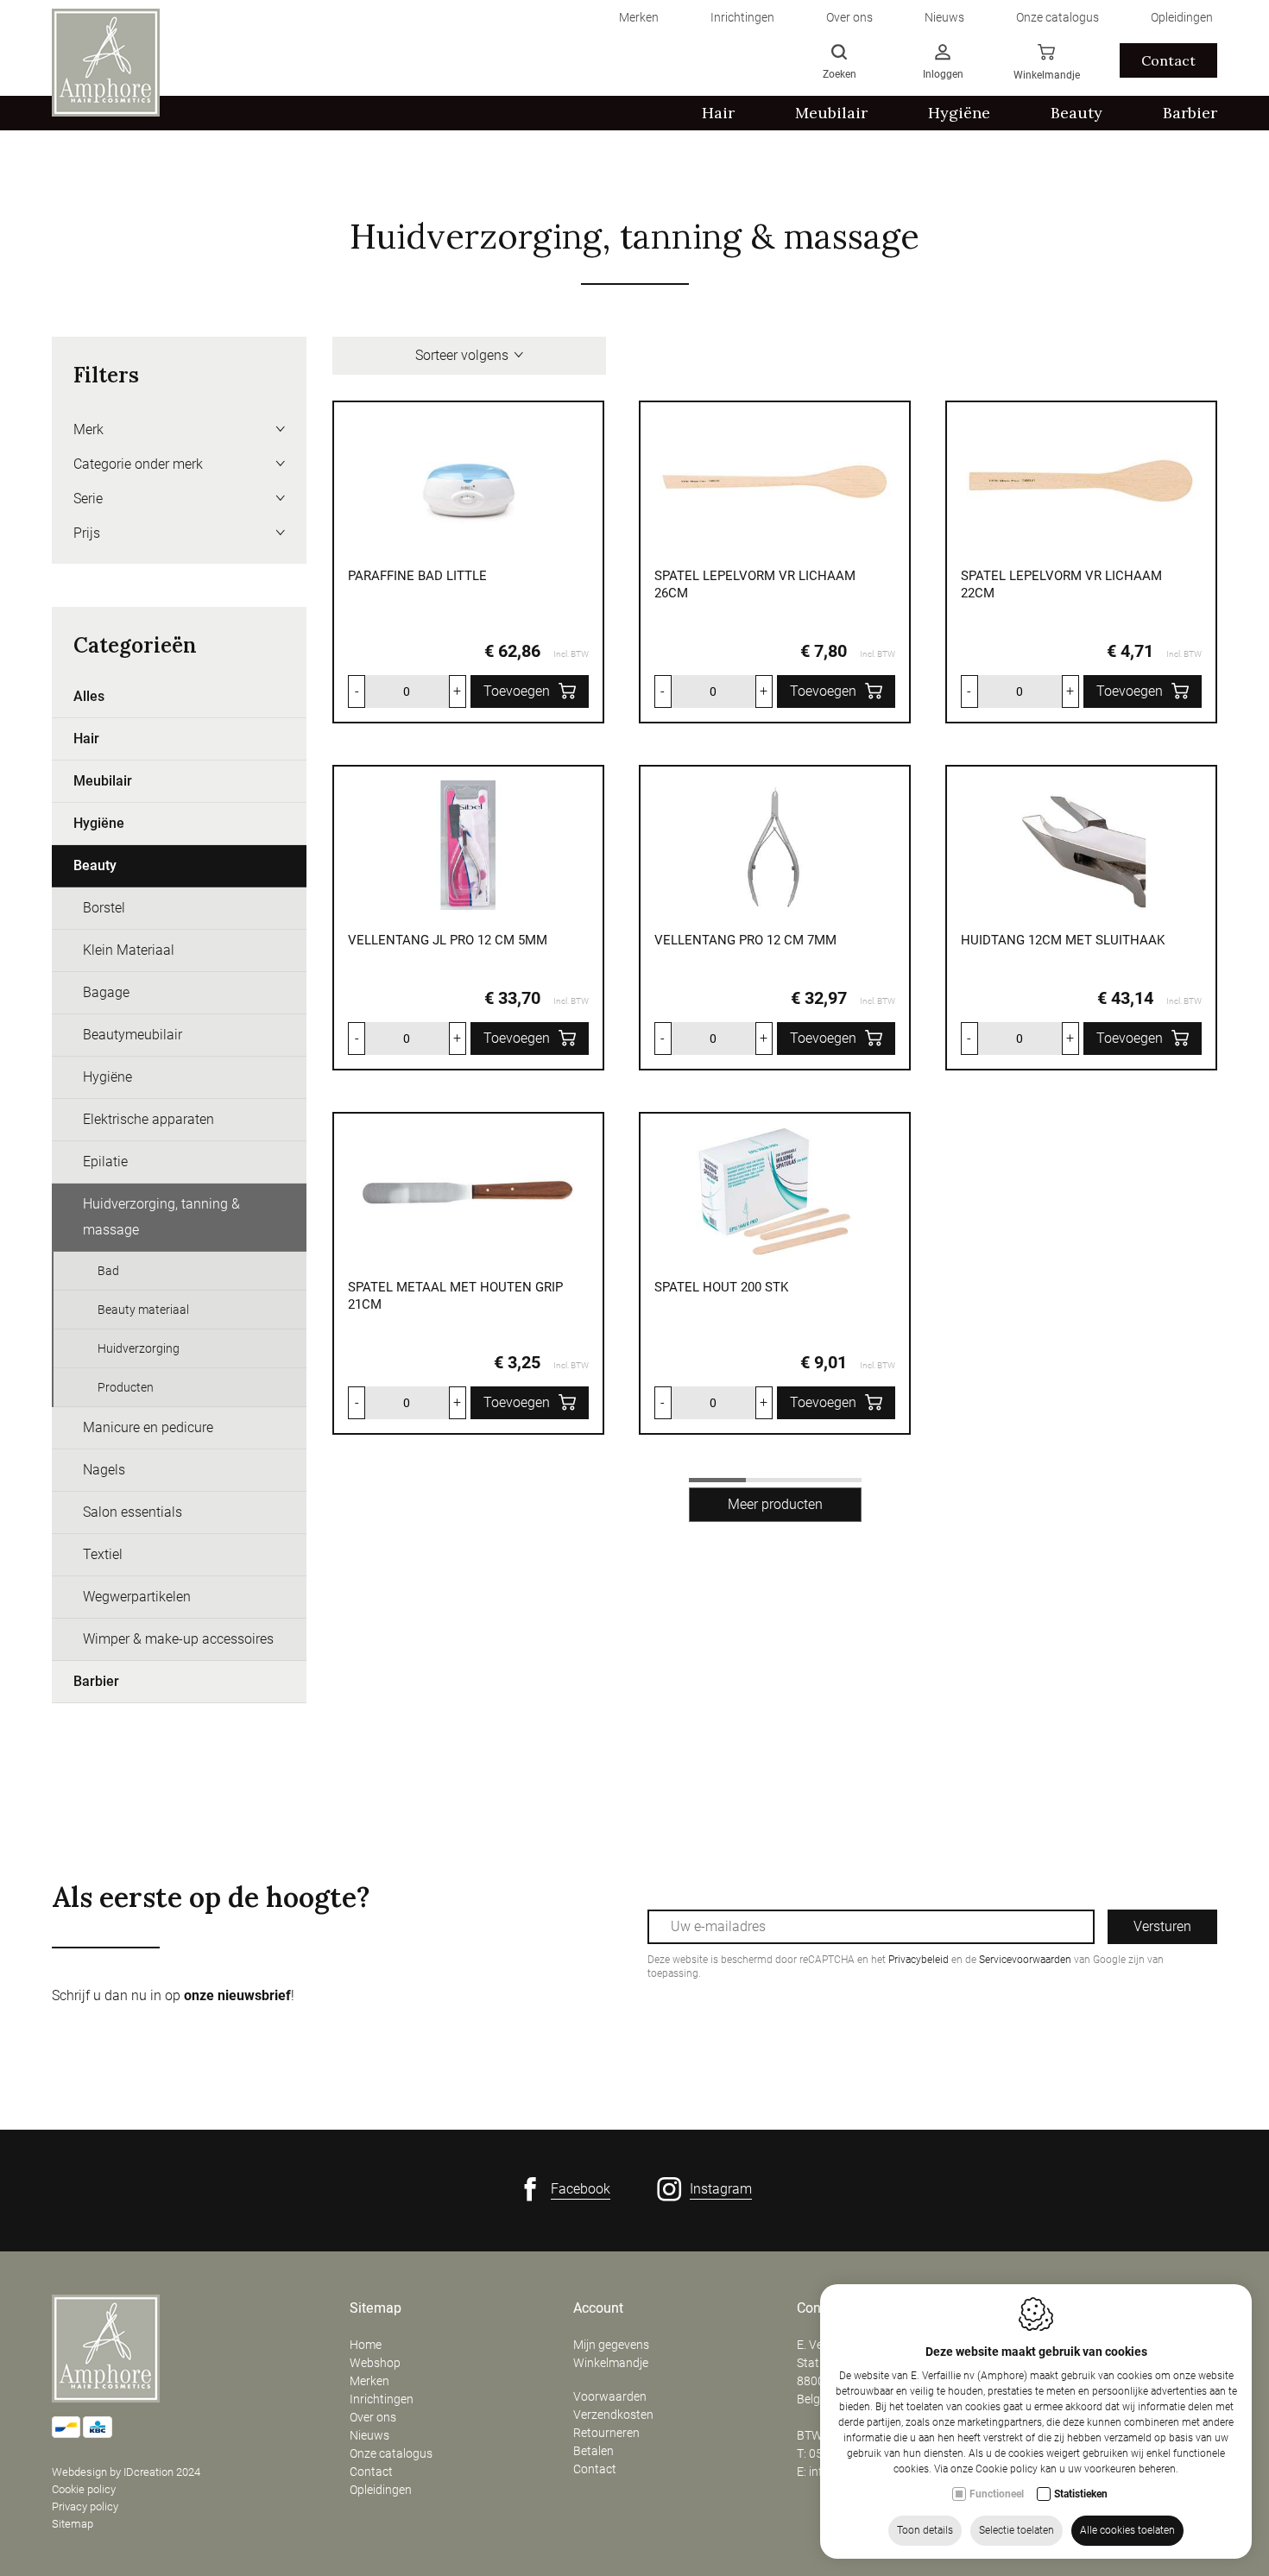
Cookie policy (84, 2489)
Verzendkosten (613, 2415)
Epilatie (105, 1162)
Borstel (104, 908)
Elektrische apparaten (148, 1119)
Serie (88, 499)
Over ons (373, 2417)
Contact (1168, 60)
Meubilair (103, 781)
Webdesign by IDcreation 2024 (126, 2472)
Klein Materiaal (129, 950)
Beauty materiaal (143, 1310)
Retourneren (606, 2433)
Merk (88, 429)
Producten (126, 1387)
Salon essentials (133, 1512)
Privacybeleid (919, 1960)
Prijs (87, 533)
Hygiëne (99, 823)
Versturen (1162, 1926)
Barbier (96, 1681)
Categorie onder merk (138, 464)
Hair (86, 739)
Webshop (375, 2363)
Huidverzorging (139, 1348)
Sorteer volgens (462, 355)
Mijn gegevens (611, 2345)
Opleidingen (381, 2490)
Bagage (106, 992)
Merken (369, 2381)
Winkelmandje (611, 2363)
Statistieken (1081, 2494)
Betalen (593, 2451)
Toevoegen (517, 691)
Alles (89, 696)
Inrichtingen (382, 2399)
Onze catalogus (391, 2453)
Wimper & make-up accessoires (178, 1639)
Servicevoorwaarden (1025, 1960)
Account (598, 2308)
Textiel (103, 1554)
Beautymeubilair (133, 1035)
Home (366, 2345)
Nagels (104, 1470)
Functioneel (997, 2494)
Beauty (95, 865)
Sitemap (73, 2524)
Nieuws (369, 2435)
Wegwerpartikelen (137, 1597)
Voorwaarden (610, 2396)
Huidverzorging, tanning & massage (161, 1217)
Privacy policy (85, 2507)
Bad (108, 1271)
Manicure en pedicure (148, 1427)
